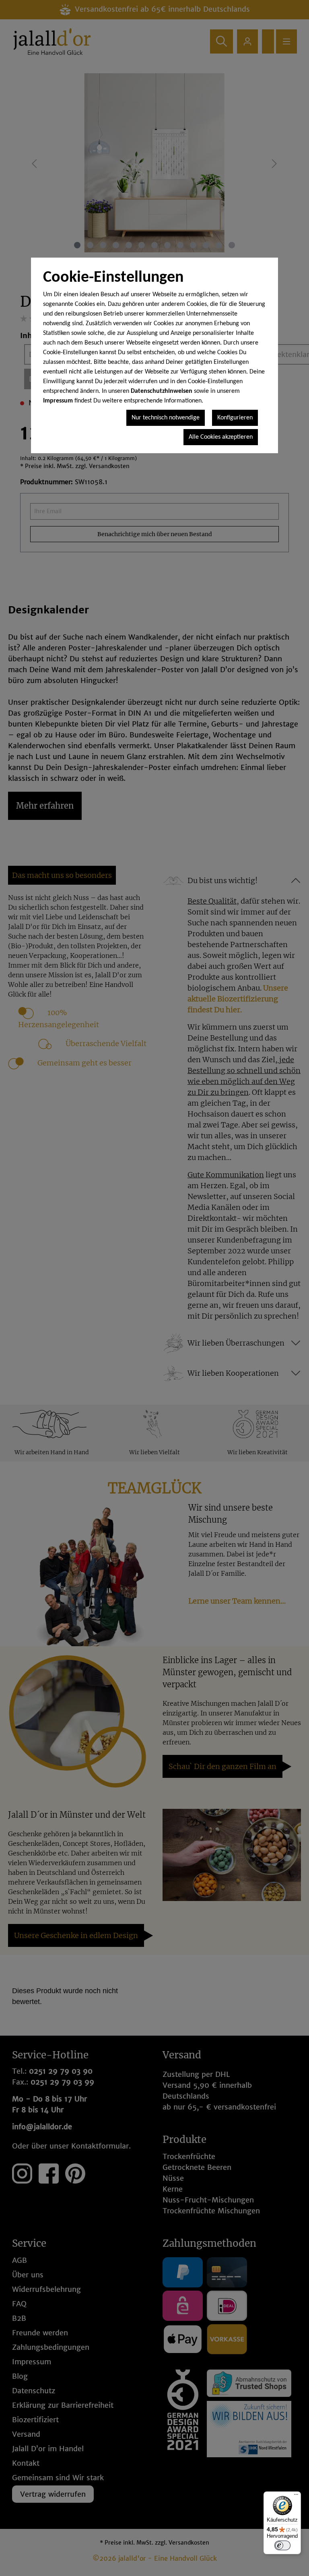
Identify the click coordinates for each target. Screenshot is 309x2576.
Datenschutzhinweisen (162, 391)
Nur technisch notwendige (166, 418)
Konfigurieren (235, 418)
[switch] (282, 2545)
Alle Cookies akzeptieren (221, 437)
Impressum (58, 401)
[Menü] (296, 2496)
